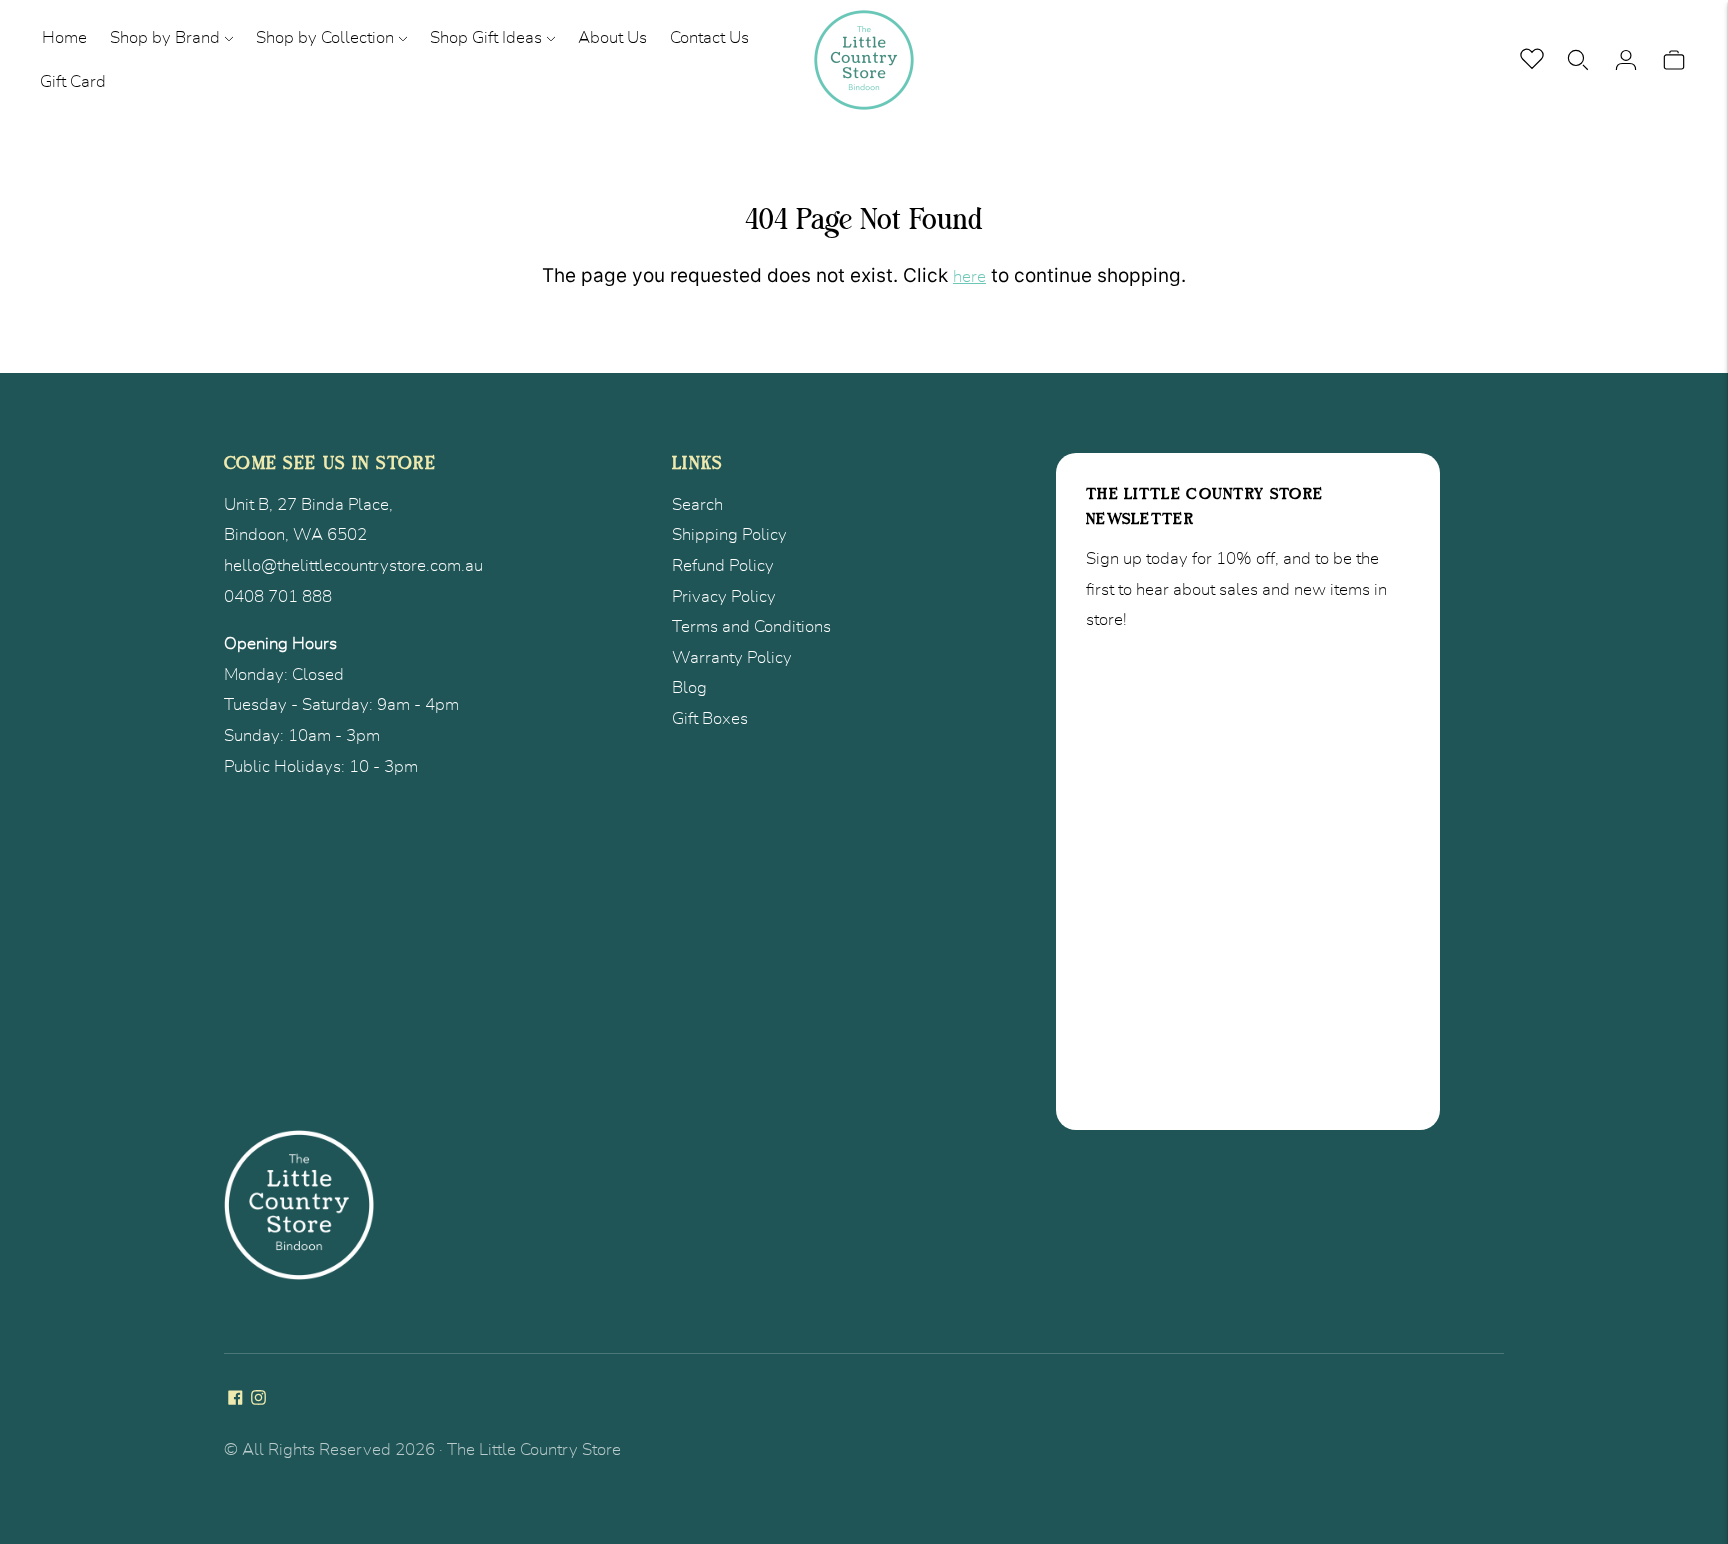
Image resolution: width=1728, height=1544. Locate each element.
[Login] (1626, 60)
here (969, 276)
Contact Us (709, 37)
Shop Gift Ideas (486, 37)
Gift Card (73, 81)
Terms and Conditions (751, 626)
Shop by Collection (325, 37)
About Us (612, 37)
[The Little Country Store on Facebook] (235, 1399)
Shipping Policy (729, 534)
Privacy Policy (724, 596)
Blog (689, 687)
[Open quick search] (1578, 60)
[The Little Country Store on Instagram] (258, 1399)
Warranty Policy (732, 657)
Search (697, 504)
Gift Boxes (710, 718)
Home (64, 37)
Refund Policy (723, 565)
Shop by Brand (165, 37)
